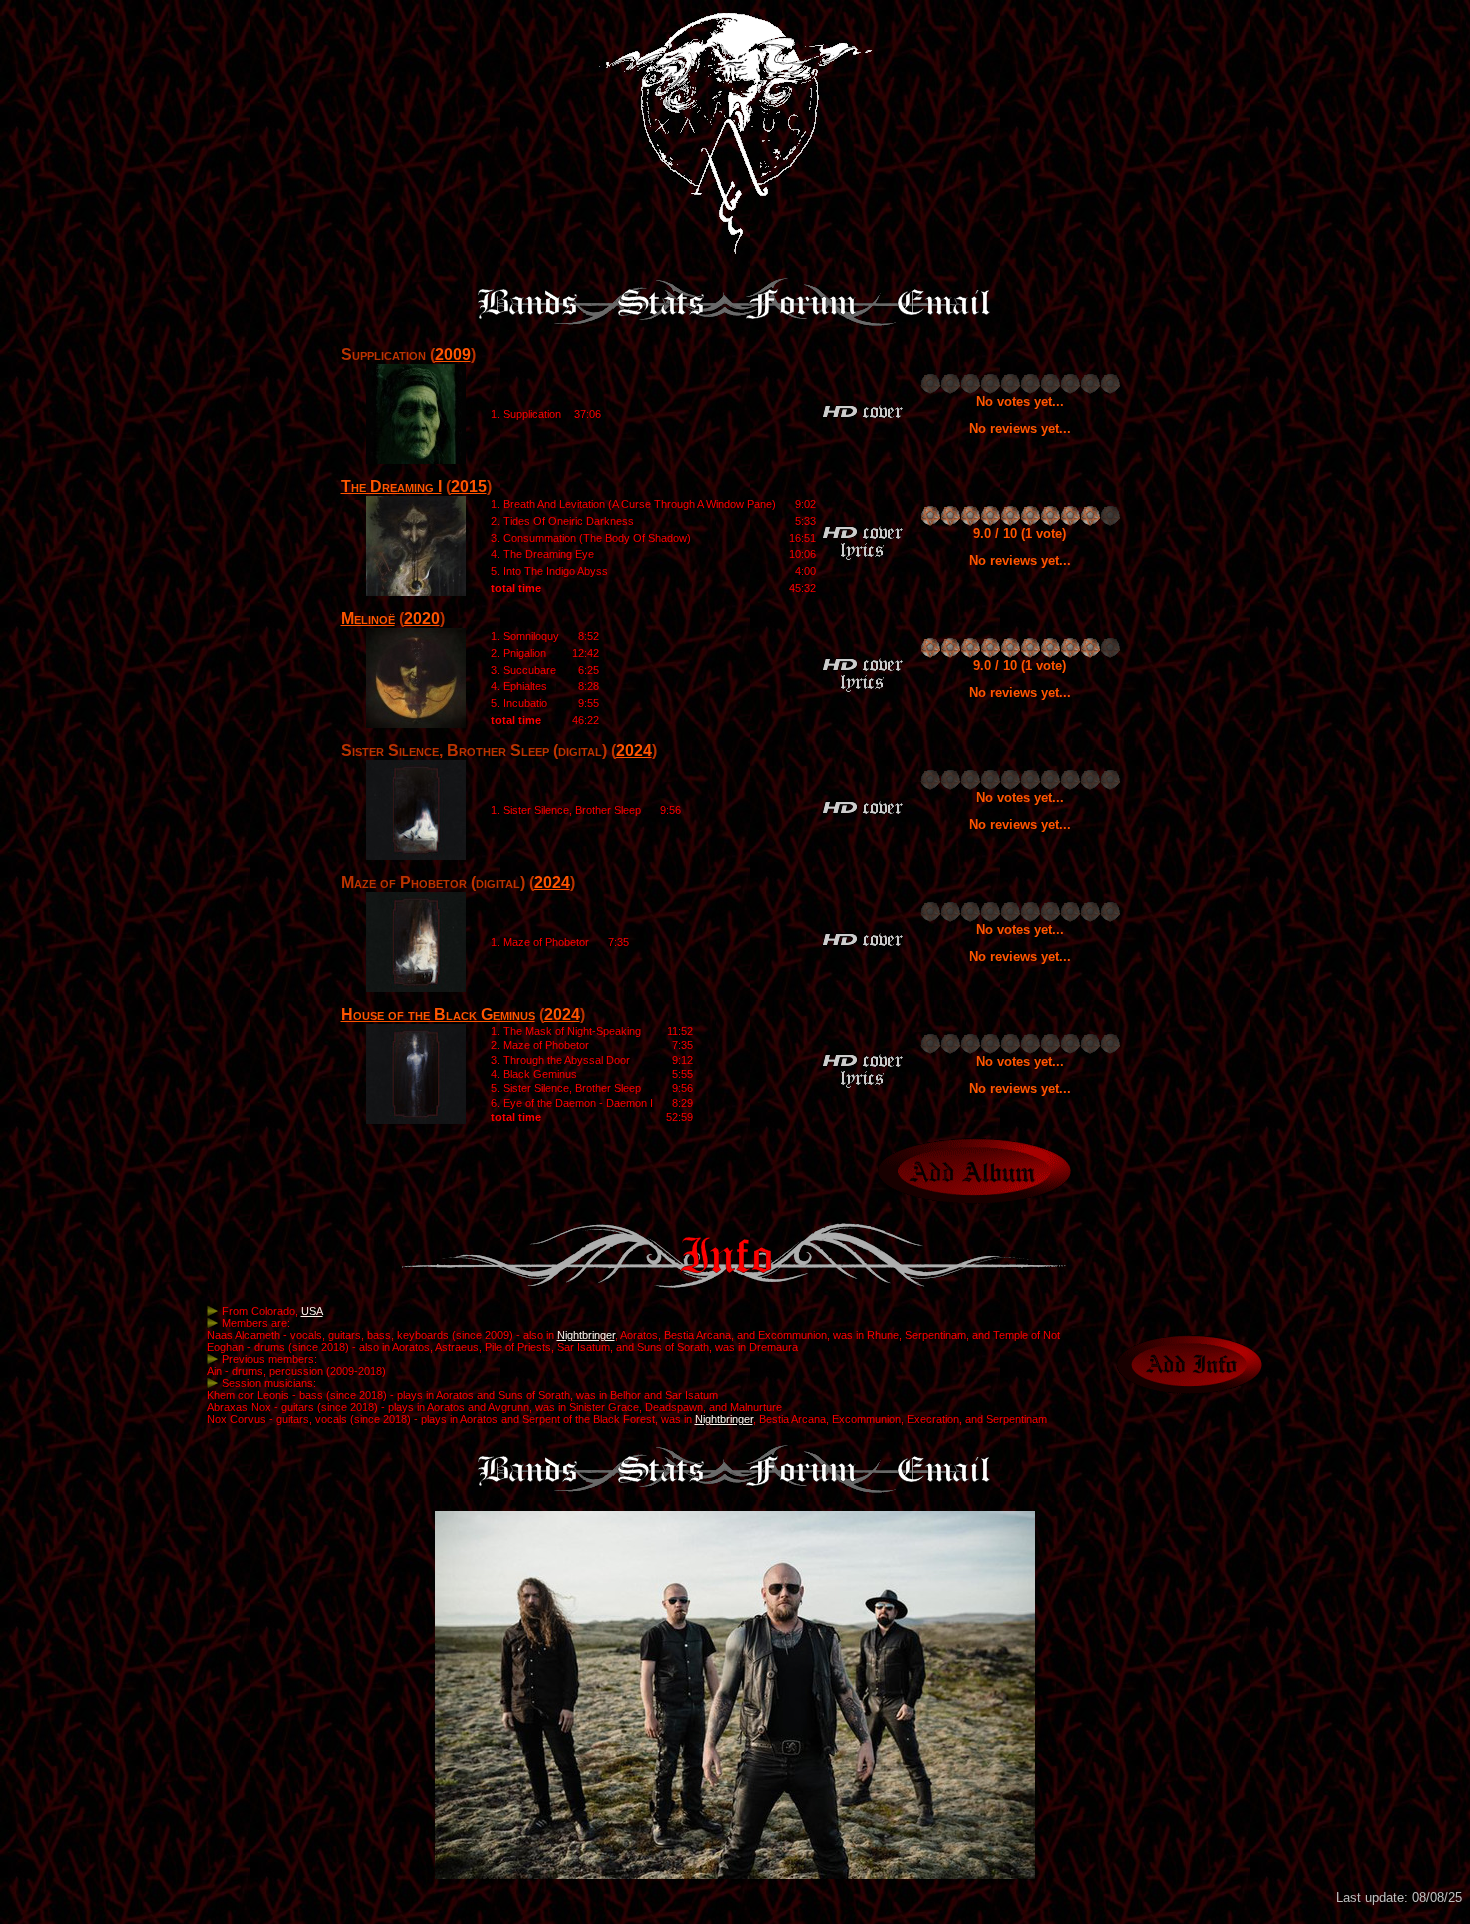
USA (312, 1311)
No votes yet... (1020, 401)
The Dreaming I (391, 486)
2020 (422, 618)
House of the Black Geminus (438, 1014)
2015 (469, 486)
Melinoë (368, 618)
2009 (453, 354)
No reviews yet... (1020, 428)
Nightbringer (586, 1335)
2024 (634, 750)
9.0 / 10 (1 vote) (1019, 533)
